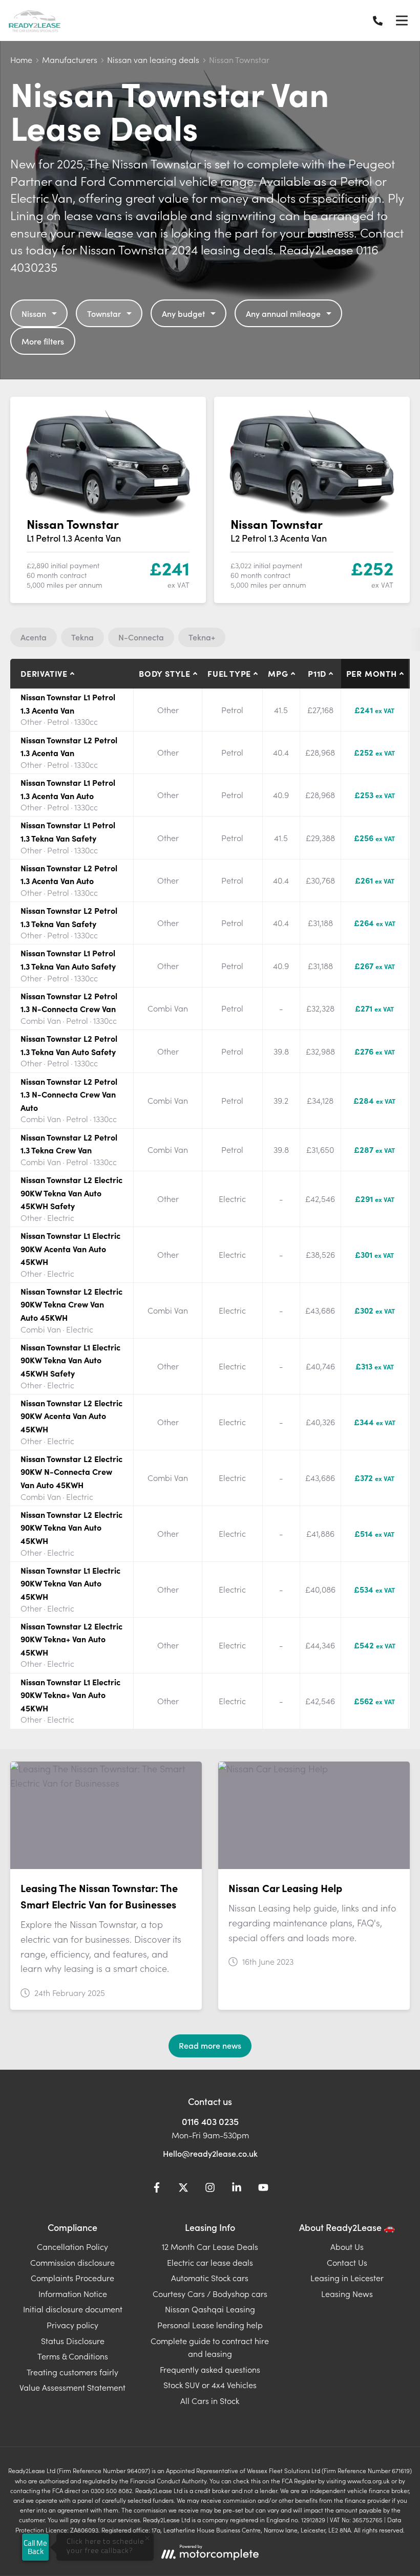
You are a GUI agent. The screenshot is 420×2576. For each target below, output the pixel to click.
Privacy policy (72, 2325)
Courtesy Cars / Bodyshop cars (210, 2293)
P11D (317, 673)
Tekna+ (202, 637)
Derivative (44, 673)
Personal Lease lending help (210, 2325)
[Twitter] (183, 2189)
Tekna (82, 637)
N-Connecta (141, 637)
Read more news (210, 2045)
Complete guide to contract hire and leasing (210, 2347)
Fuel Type (229, 673)
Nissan (34, 313)
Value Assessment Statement (72, 2387)
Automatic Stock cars (210, 2278)
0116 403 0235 (210, 2121)
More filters (43, 341)
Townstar (104, 313)
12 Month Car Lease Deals (210, 2246)
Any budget (183, 313)
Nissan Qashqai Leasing (210, 2309)
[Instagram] (210, 2189)
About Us (347, 2246)
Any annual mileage (283, 313)
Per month (372, 673)
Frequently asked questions (210, 2369)
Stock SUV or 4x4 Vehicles (210, 2385)
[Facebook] (157, 2189)
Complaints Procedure (72, 2278)
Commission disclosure (72, 2262)
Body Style (165, 673)
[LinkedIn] (237, 2189)
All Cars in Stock (210, 2400)
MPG (278, 673)
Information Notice (73, 2293)
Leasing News (347, 2293)
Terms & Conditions (73, 2356)
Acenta (34, 637)
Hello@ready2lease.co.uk (210, 2153)
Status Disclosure (73, 2341)
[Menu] (402, 20)
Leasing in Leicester (347, 2278)
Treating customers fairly (72, 2372)
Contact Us (347, 2262)
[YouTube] (263, 2189)
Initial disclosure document (73, 2309)
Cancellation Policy (72, 2246)
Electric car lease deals (210, 2262)
